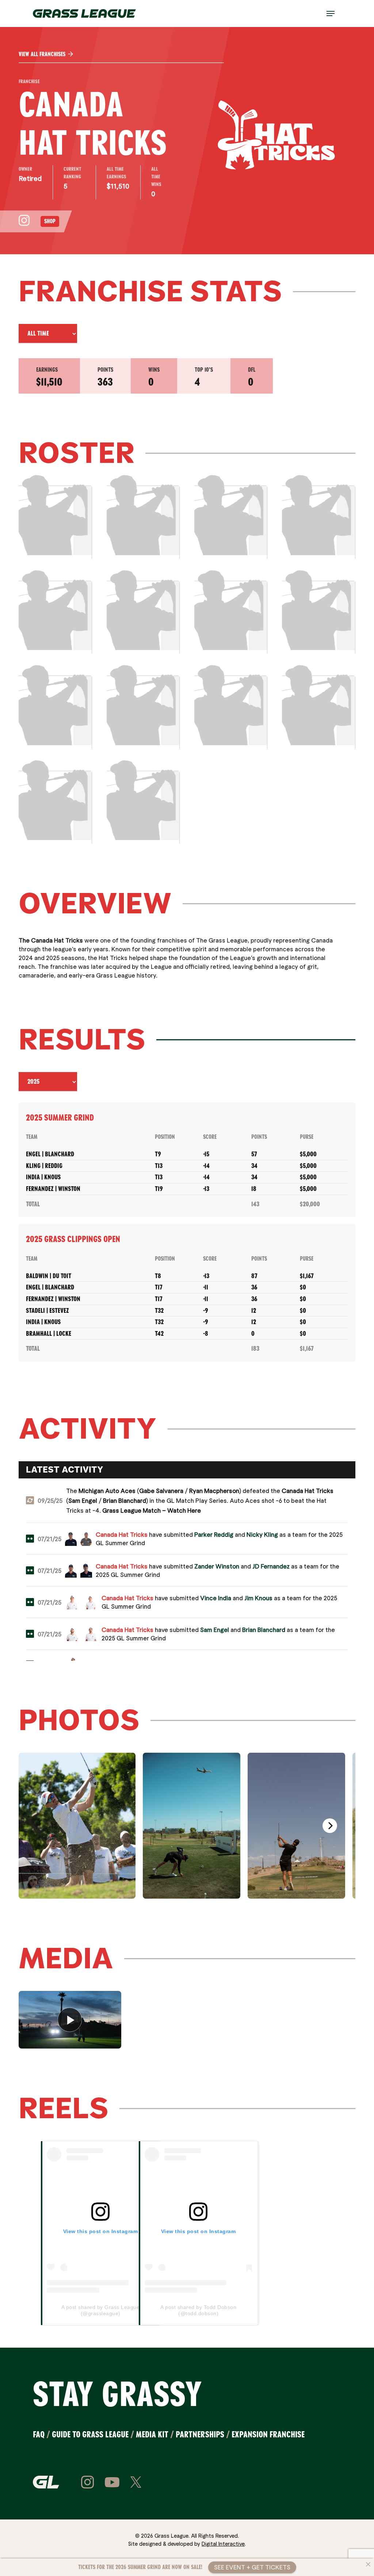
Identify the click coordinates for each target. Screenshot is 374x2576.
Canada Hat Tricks (308, 1491)
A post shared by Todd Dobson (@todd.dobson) (198, 2310)
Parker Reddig (214, 1534)
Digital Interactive (223, 2544)
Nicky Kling (262, 1534)
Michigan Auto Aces (107, 1491)
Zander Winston (217, 1566)
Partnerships (200, 2434)
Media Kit (152, 2434)
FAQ (39, 2434)
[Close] (368, 2564)
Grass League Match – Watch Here (152, 1510)
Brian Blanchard (125, 1500)
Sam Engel (83, 1500)
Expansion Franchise (268, 2434)
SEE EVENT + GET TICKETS (252, 2567)
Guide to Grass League (90, 2434)
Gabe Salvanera (161, 1491)
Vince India (216, 1598)
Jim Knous (258, 1598)
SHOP (50, 221)
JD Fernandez (271, 1566)
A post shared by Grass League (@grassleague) (101, 2310)
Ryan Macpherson (214, 1491)
